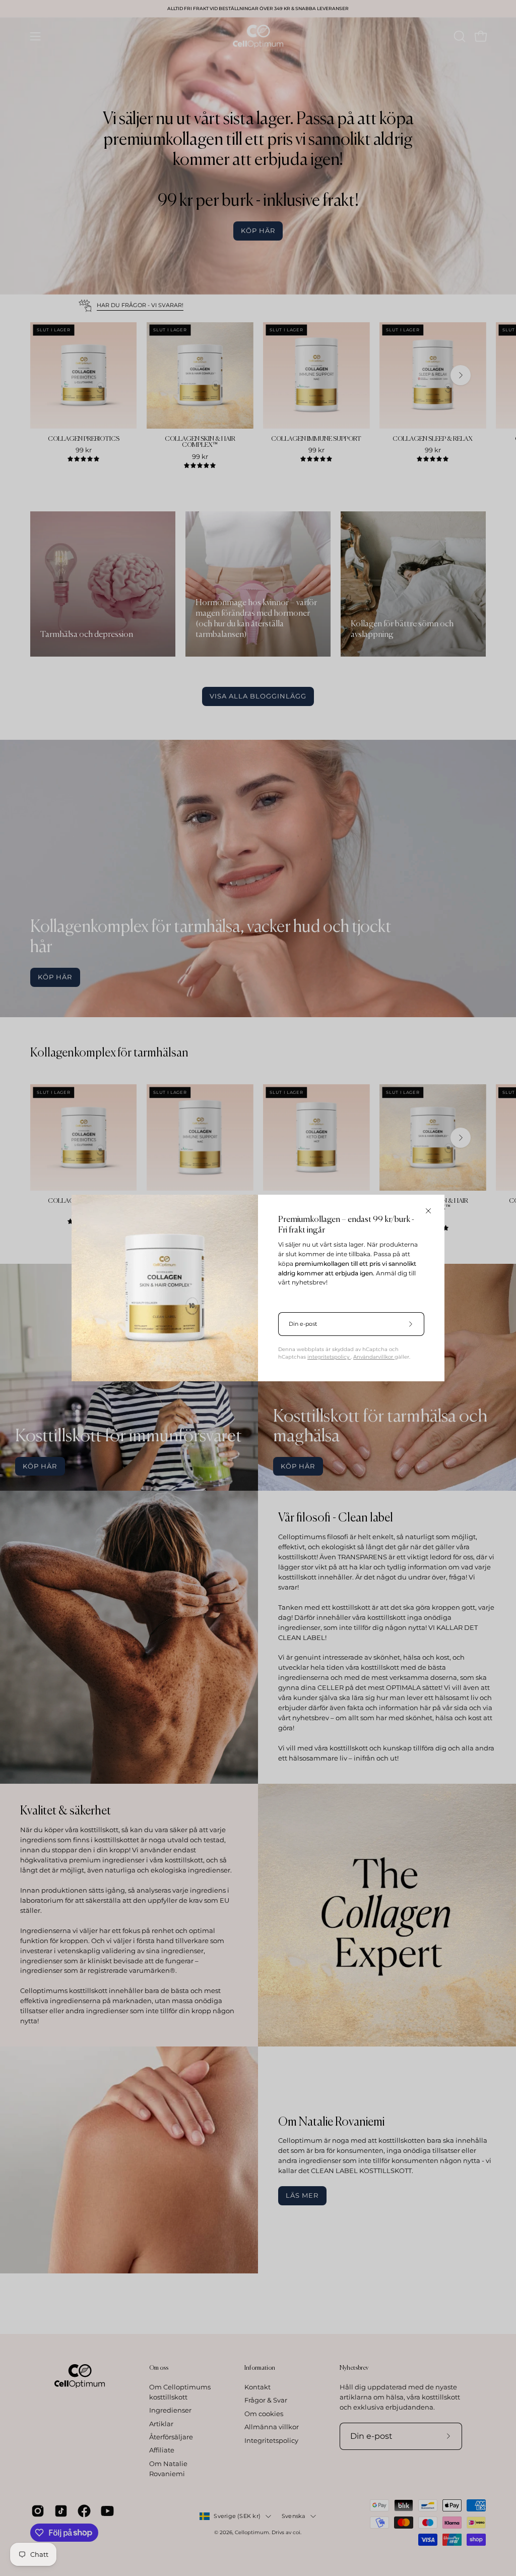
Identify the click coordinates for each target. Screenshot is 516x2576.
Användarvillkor (374, 1357)
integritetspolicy (329, 1357)
